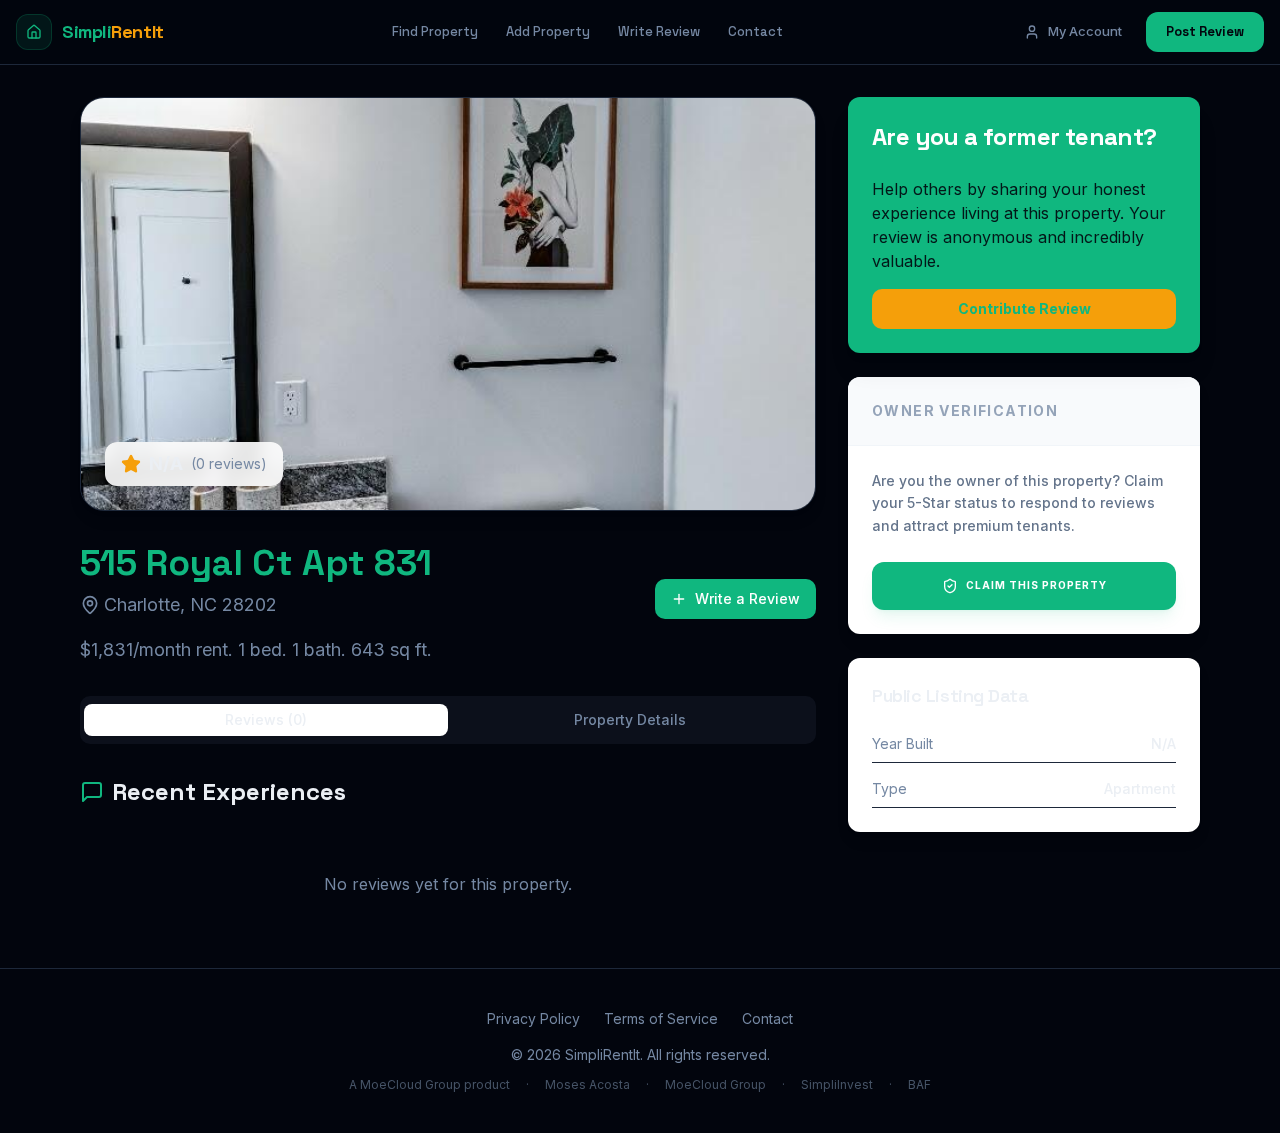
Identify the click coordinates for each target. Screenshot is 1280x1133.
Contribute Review (1024, 308)
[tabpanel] (448, 856)
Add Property (548, 31)
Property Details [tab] (630, 719)
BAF (919, 1084)
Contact (755, 31)
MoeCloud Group (715, 1084)
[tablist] (448, 720)
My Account (1085, 31)
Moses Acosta (587, 1084)
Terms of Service (661, 1018)
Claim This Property (1036, 585)
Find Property (435, 31)
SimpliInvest (837, 1084)
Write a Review (747, 598)
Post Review (1205, 31)
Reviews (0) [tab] (266, 719)
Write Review (659, 31)
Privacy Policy (533, 1018)
